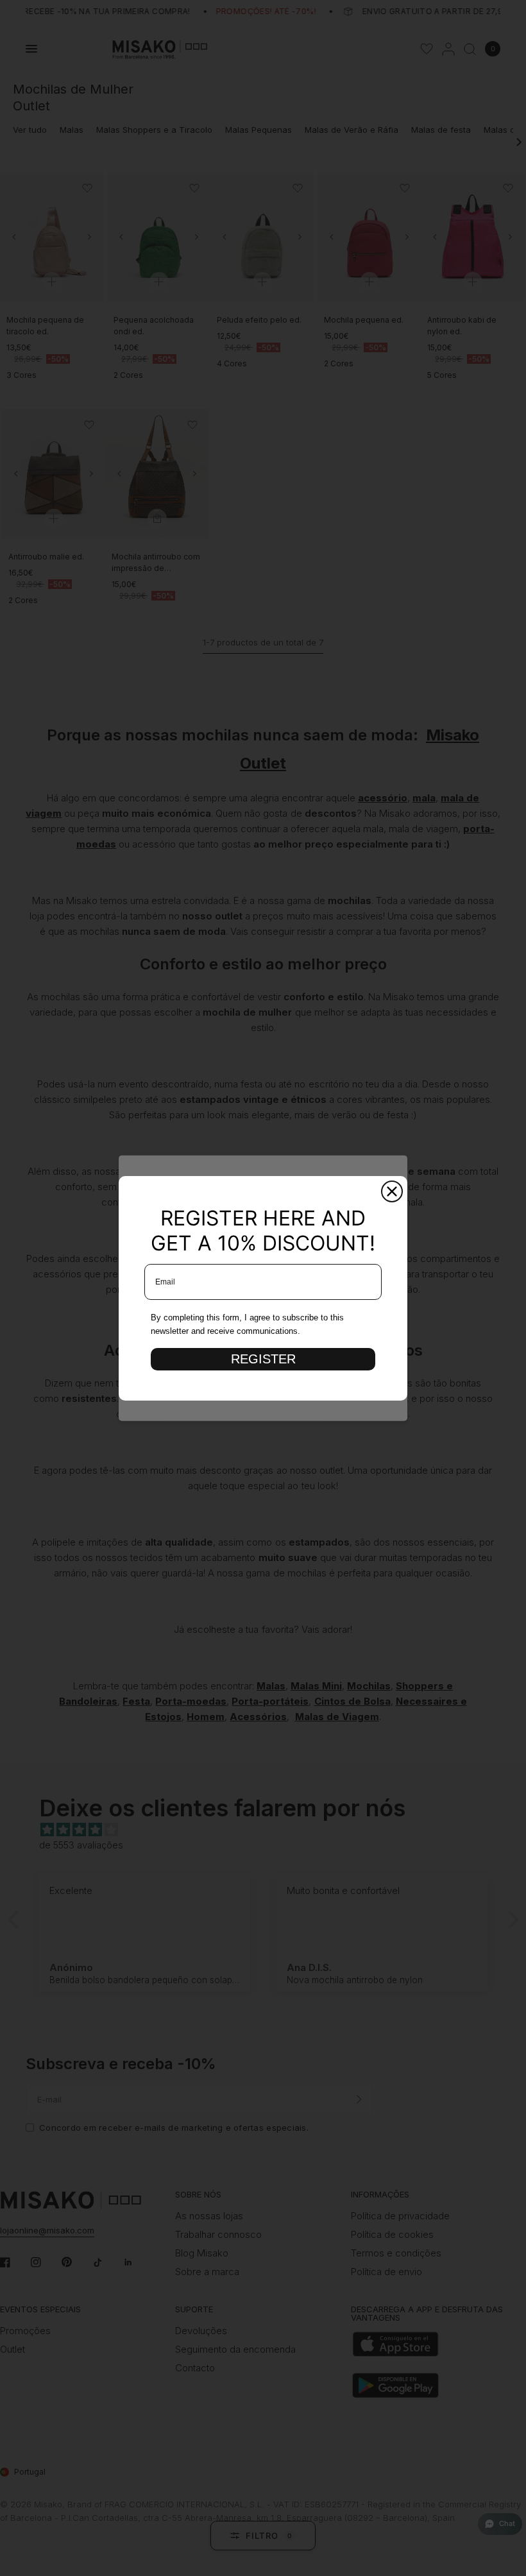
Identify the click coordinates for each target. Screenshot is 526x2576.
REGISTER (263, 1359)
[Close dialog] (392, 1191)
